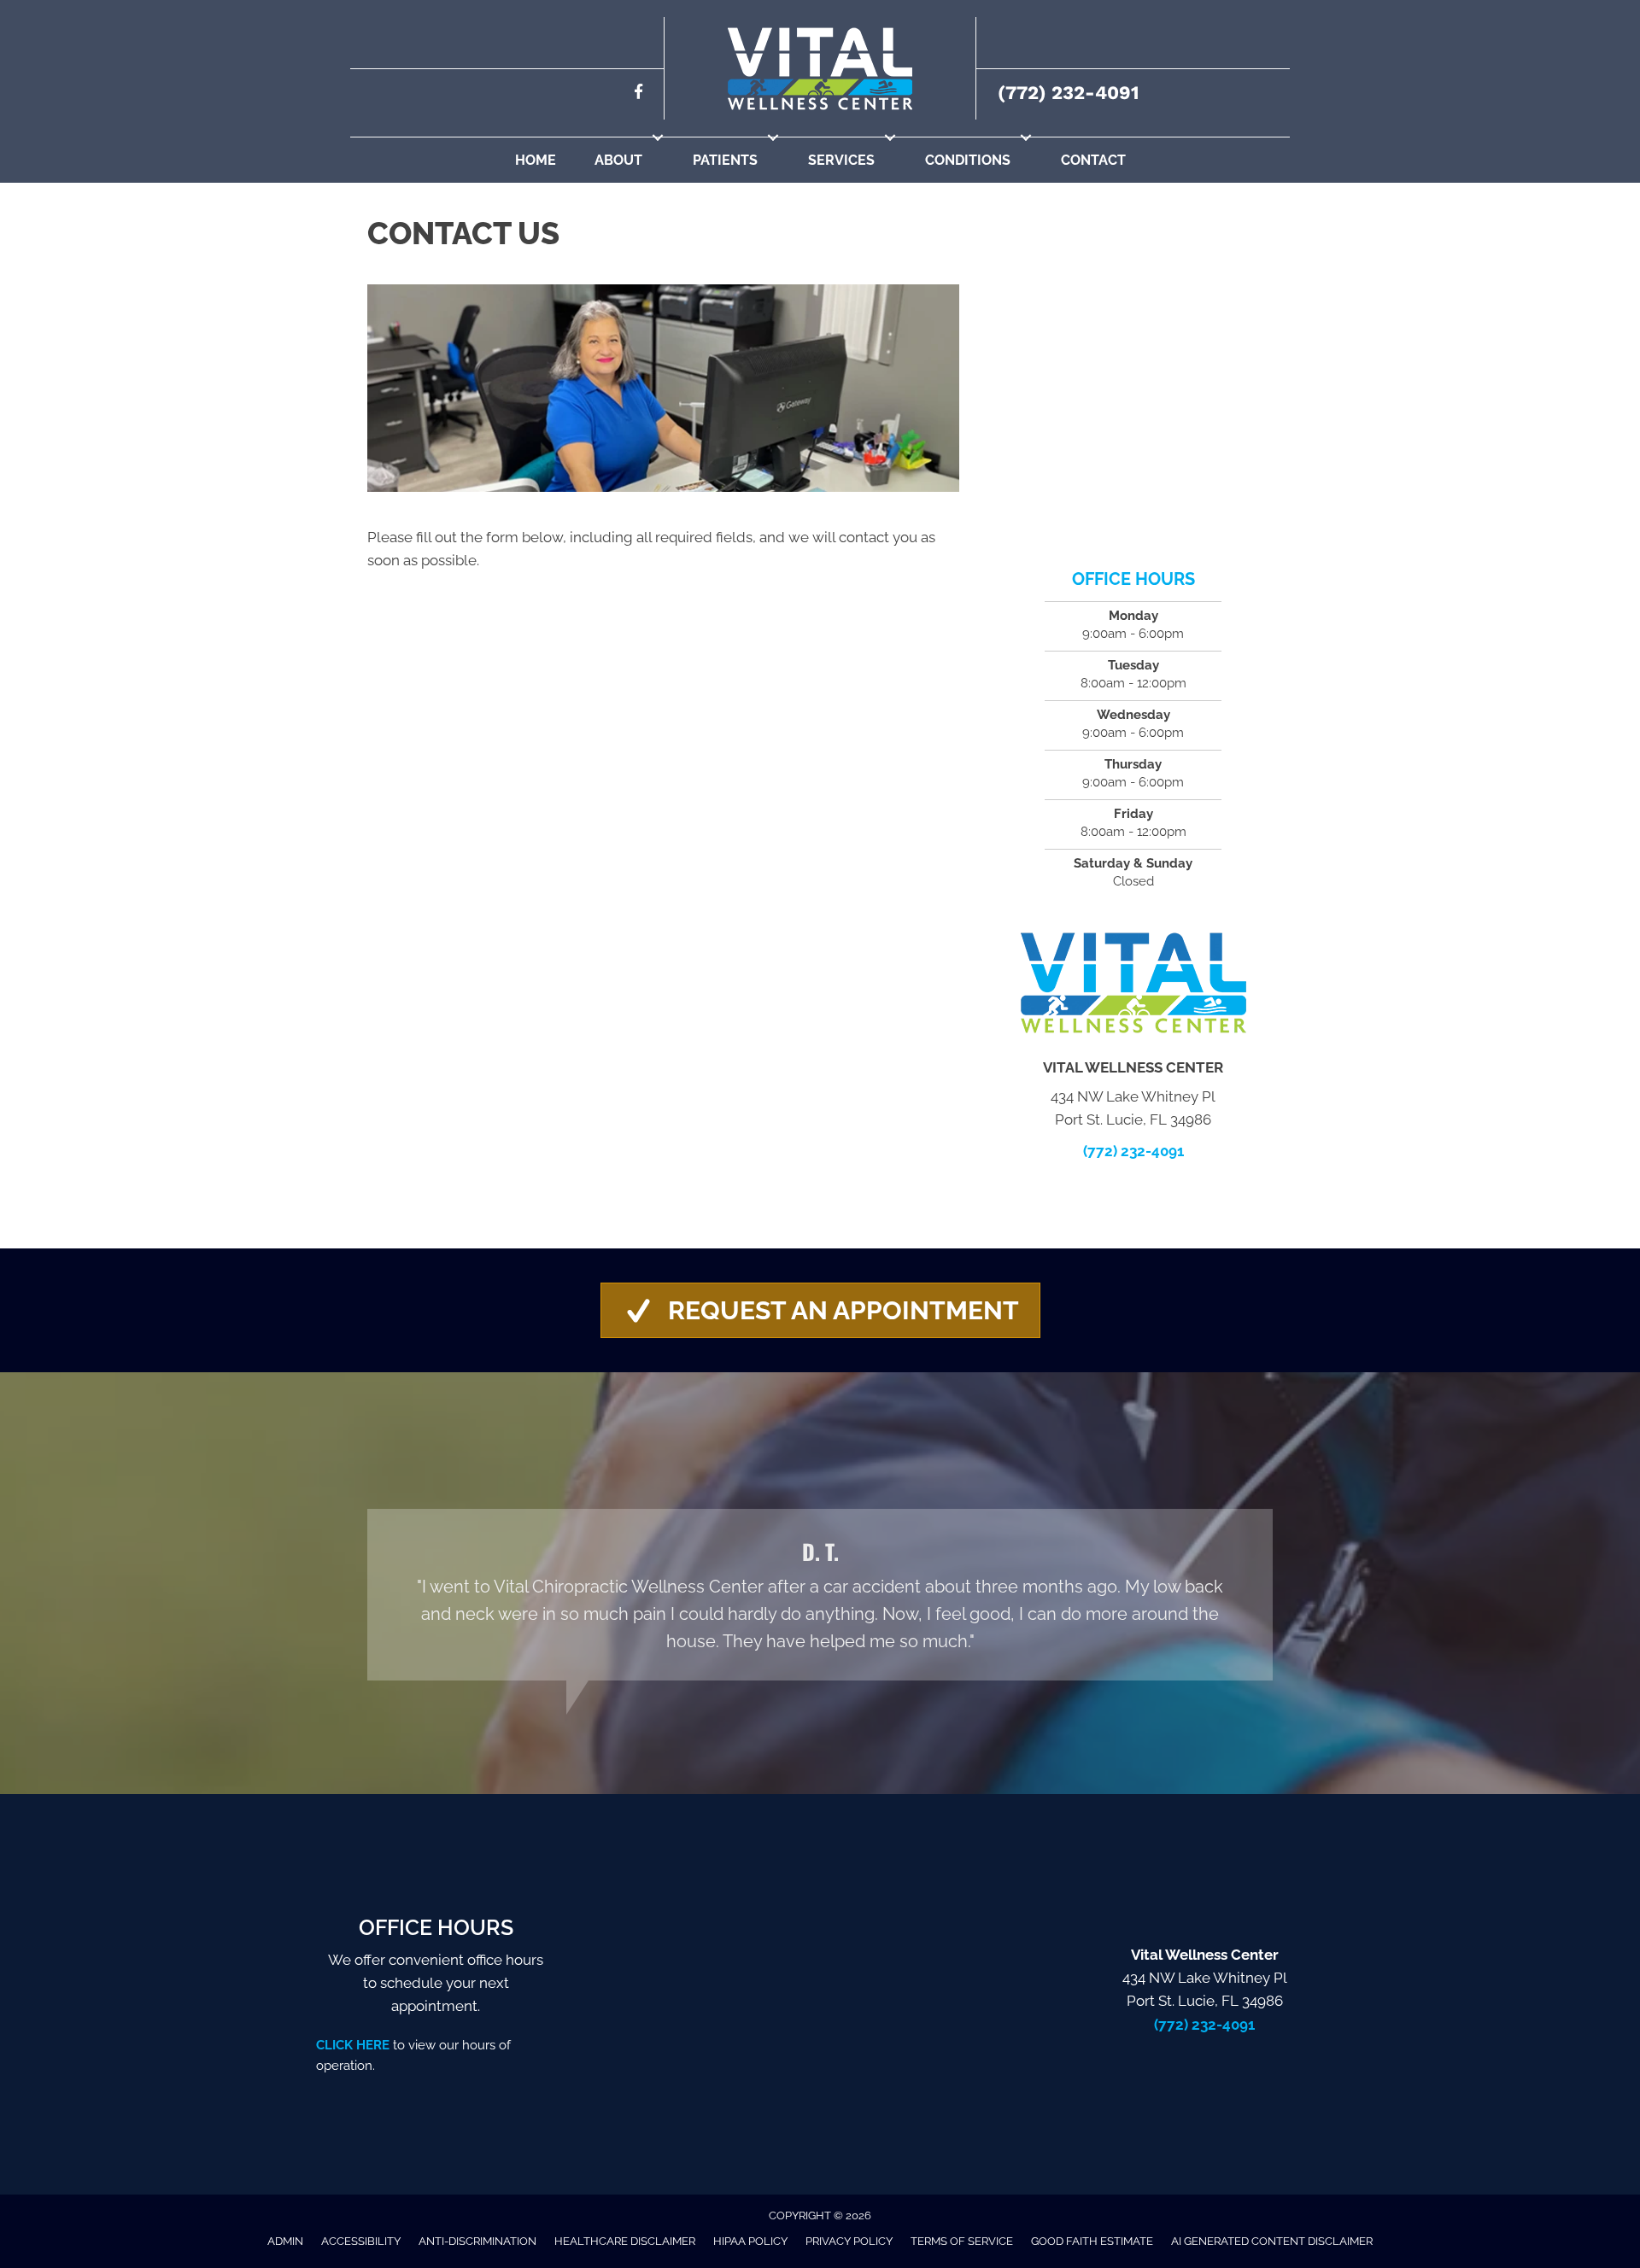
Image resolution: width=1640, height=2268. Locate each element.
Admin (285, 2241)
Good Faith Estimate (1092, 2241)
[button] (658, 137)
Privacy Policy (849, 2241)
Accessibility (361, 2241)
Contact (1093, 160)
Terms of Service (962, 2241)
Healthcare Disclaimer (625, 2241)
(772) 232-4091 (1068, 93)
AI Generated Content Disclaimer (1272, 2241)
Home (536, 160)
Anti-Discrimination (477, 2241)
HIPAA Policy (750, 2241)
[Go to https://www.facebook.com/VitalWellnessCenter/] (638, 94)
